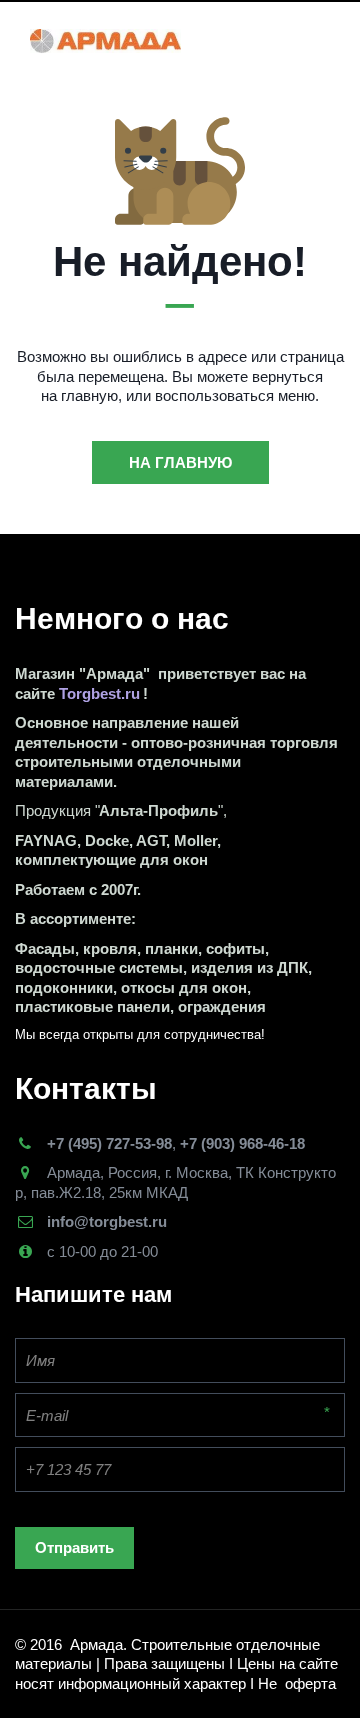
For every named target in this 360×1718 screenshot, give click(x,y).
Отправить (74, 1547)
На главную (180, 462)
